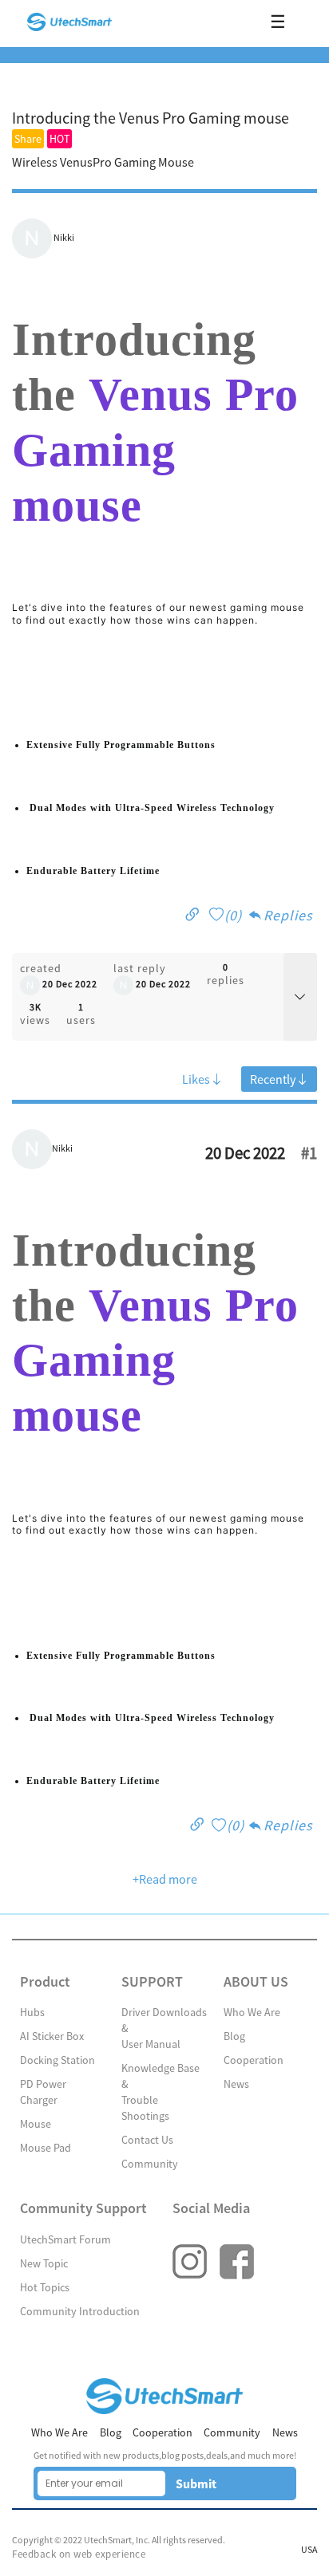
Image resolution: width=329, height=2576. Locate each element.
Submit (196, 2483)
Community (150, 2164)
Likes (196, 1079)
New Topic (44, 2263)
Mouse (36, 2124)
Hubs (32, 2012)
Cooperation (254, 2060)
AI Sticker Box (52, 2036)
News (236, 2084)
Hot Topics (45, 2287)
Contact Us (147, 2140)
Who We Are (252, 2012)
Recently (273, 1079)
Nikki (64, 238)
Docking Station (57, 2060)
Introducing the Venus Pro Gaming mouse (151, 118)
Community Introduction (80, 2311)
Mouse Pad (46, 2148)
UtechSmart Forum (65, 2239)
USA (309, 2550)
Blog (234, 2036)
